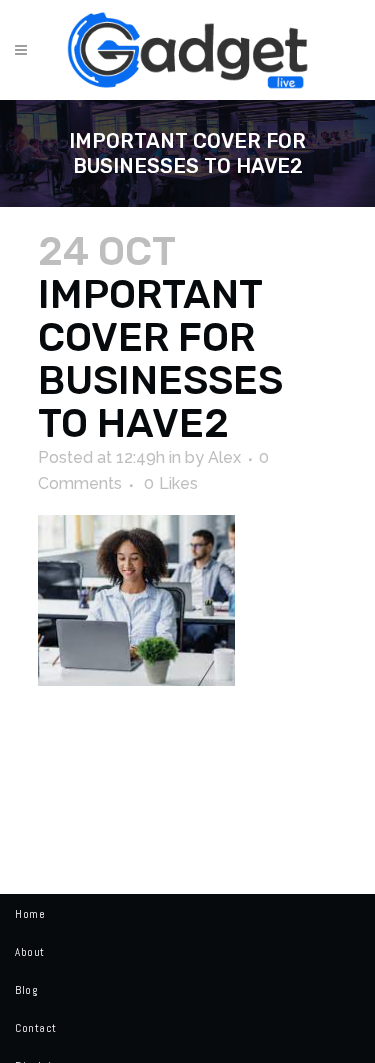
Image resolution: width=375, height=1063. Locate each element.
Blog (26, 990)
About (30, 952)
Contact (36, 1028)
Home (30, 914)
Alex (224, 457)
